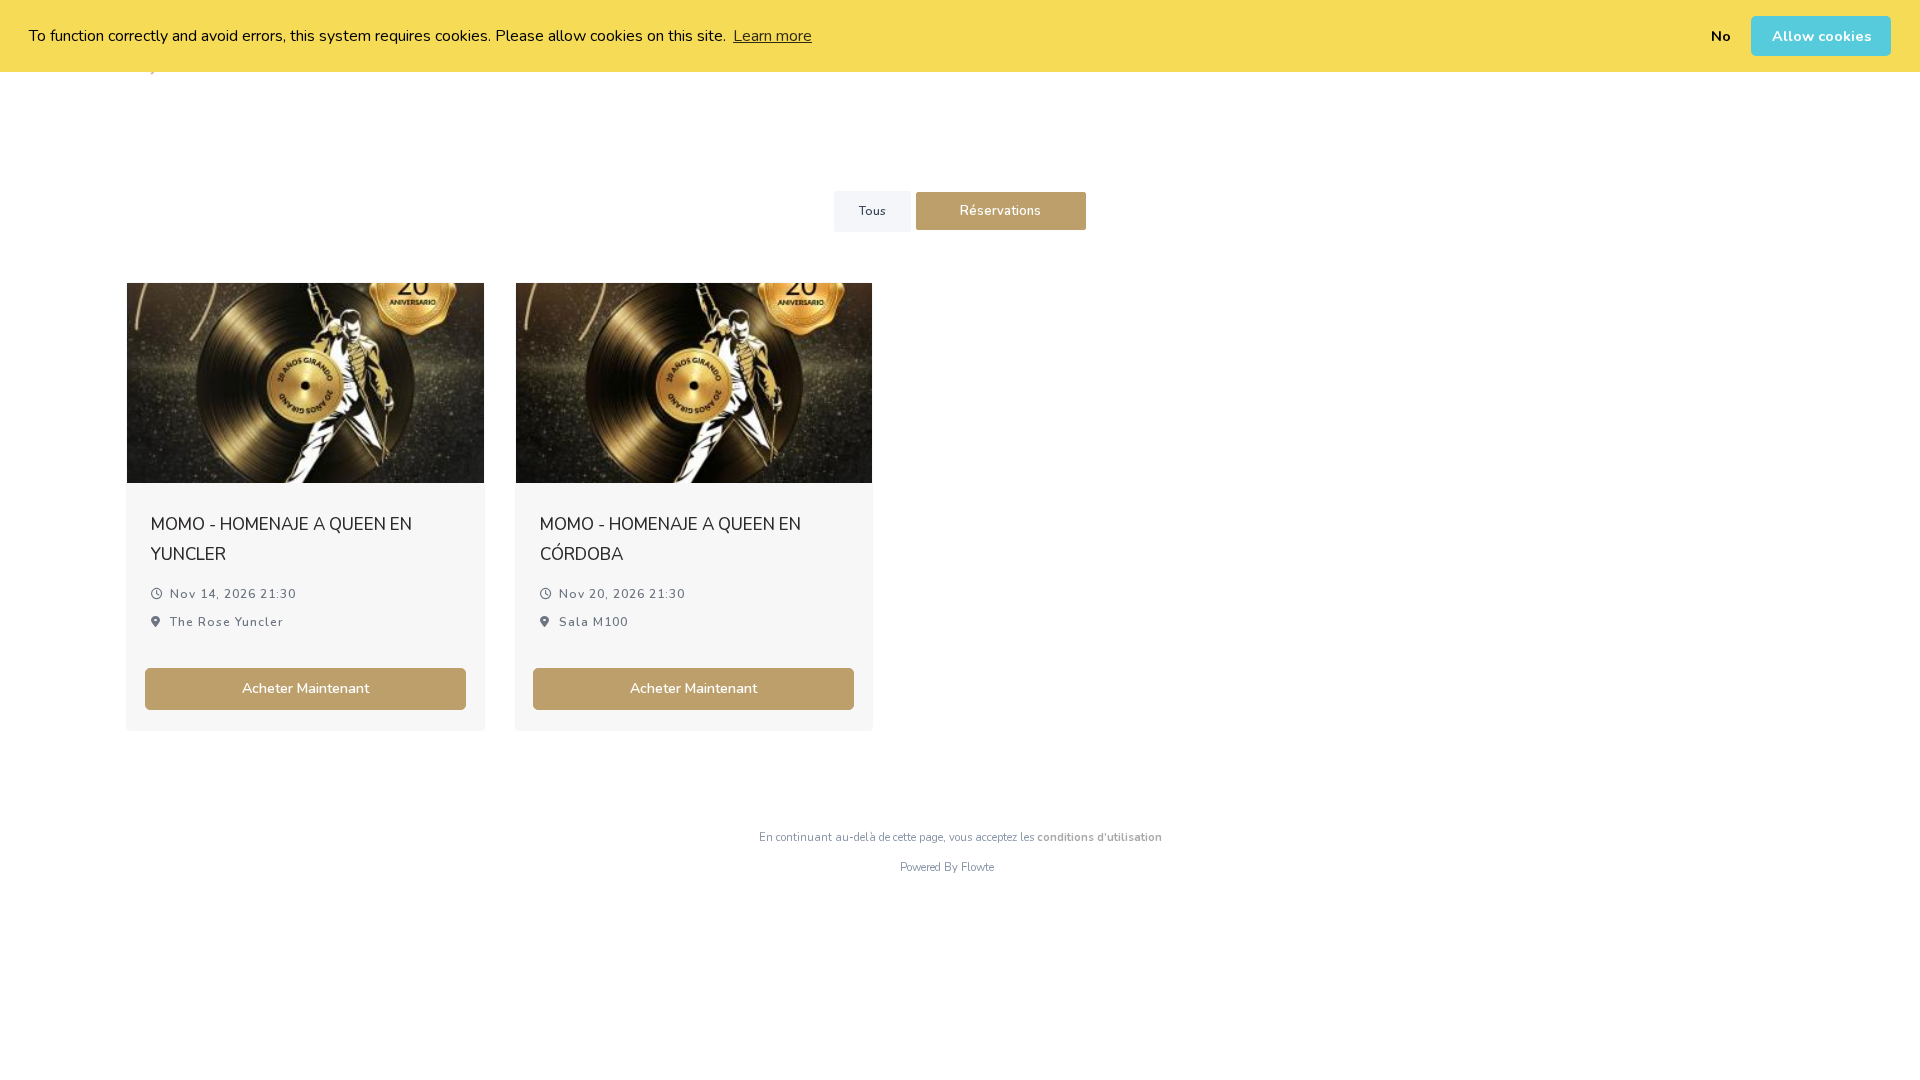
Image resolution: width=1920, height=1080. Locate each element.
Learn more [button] (772, 36)
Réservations (1000, 211)
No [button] (1721, 36)
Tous (872, 211)
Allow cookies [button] (1821, 36)
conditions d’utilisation (1099, 837)
